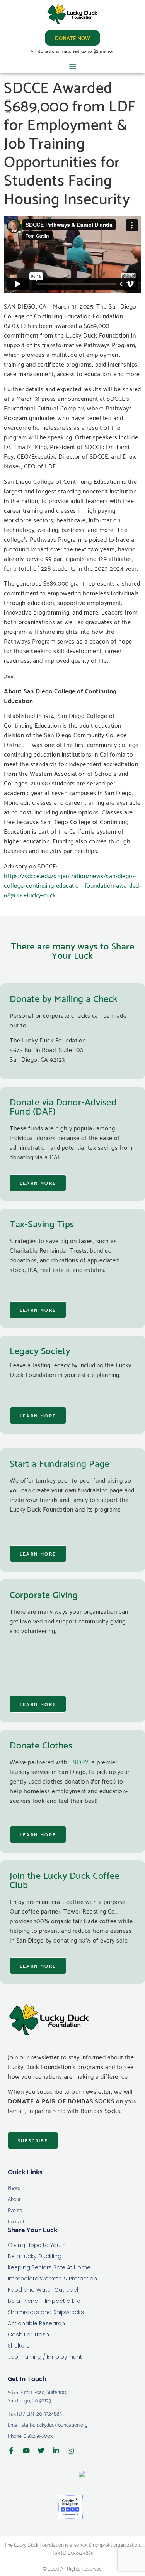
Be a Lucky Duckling (35, 2256)
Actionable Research (36, 2323)
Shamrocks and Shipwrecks (46, 2312)
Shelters (19, 2346)
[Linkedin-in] (56, 2451)
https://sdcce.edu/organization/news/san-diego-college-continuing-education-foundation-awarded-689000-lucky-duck (72, 885)
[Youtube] (26, 2451)
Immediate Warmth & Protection (52, 2279)
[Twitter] (41, 2451)
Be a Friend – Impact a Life (44, 2301)
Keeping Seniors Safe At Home (49, 2267)
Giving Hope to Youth (37, 2245)
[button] (73, 66)
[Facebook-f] (11, 2451)
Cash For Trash (28, 2334)
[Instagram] (71, 2451)
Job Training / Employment (45, 2357)
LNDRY (79, 1761)
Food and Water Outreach (44, 2290)
